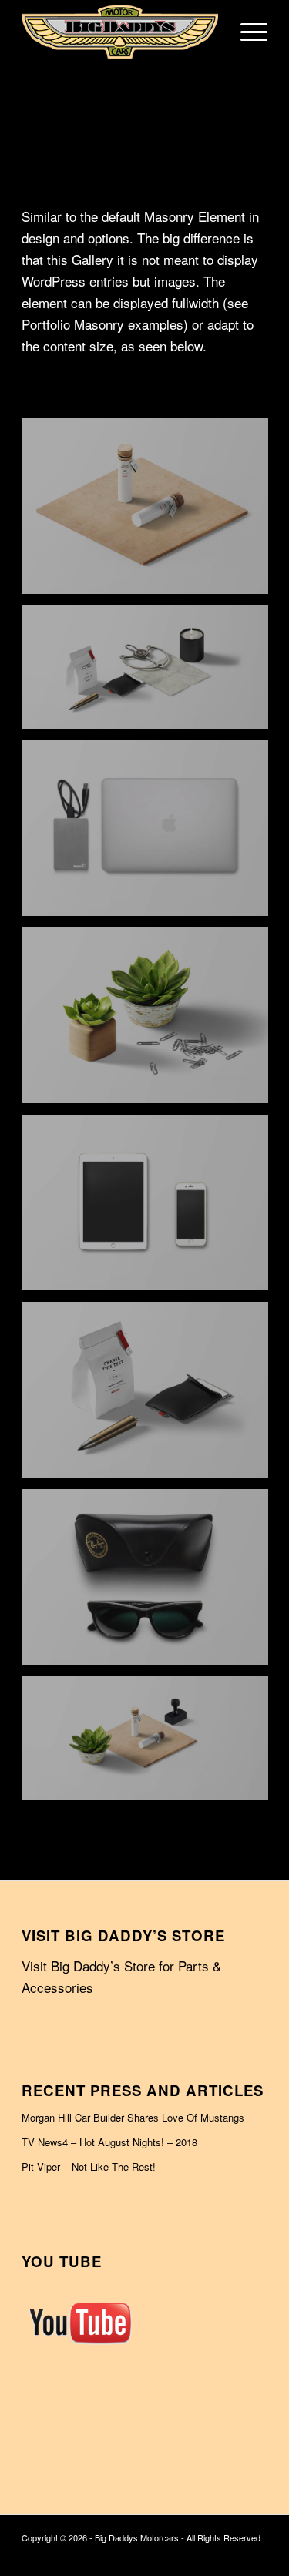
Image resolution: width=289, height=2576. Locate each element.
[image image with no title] (151, 512)
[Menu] (246, 32)
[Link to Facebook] (256, 2557)
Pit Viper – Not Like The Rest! (89, 2167)
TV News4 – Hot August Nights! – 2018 (109, 2142)
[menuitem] (246, 32)
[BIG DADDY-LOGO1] (120, 32)
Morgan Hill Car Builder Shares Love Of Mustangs (133, 2117)
